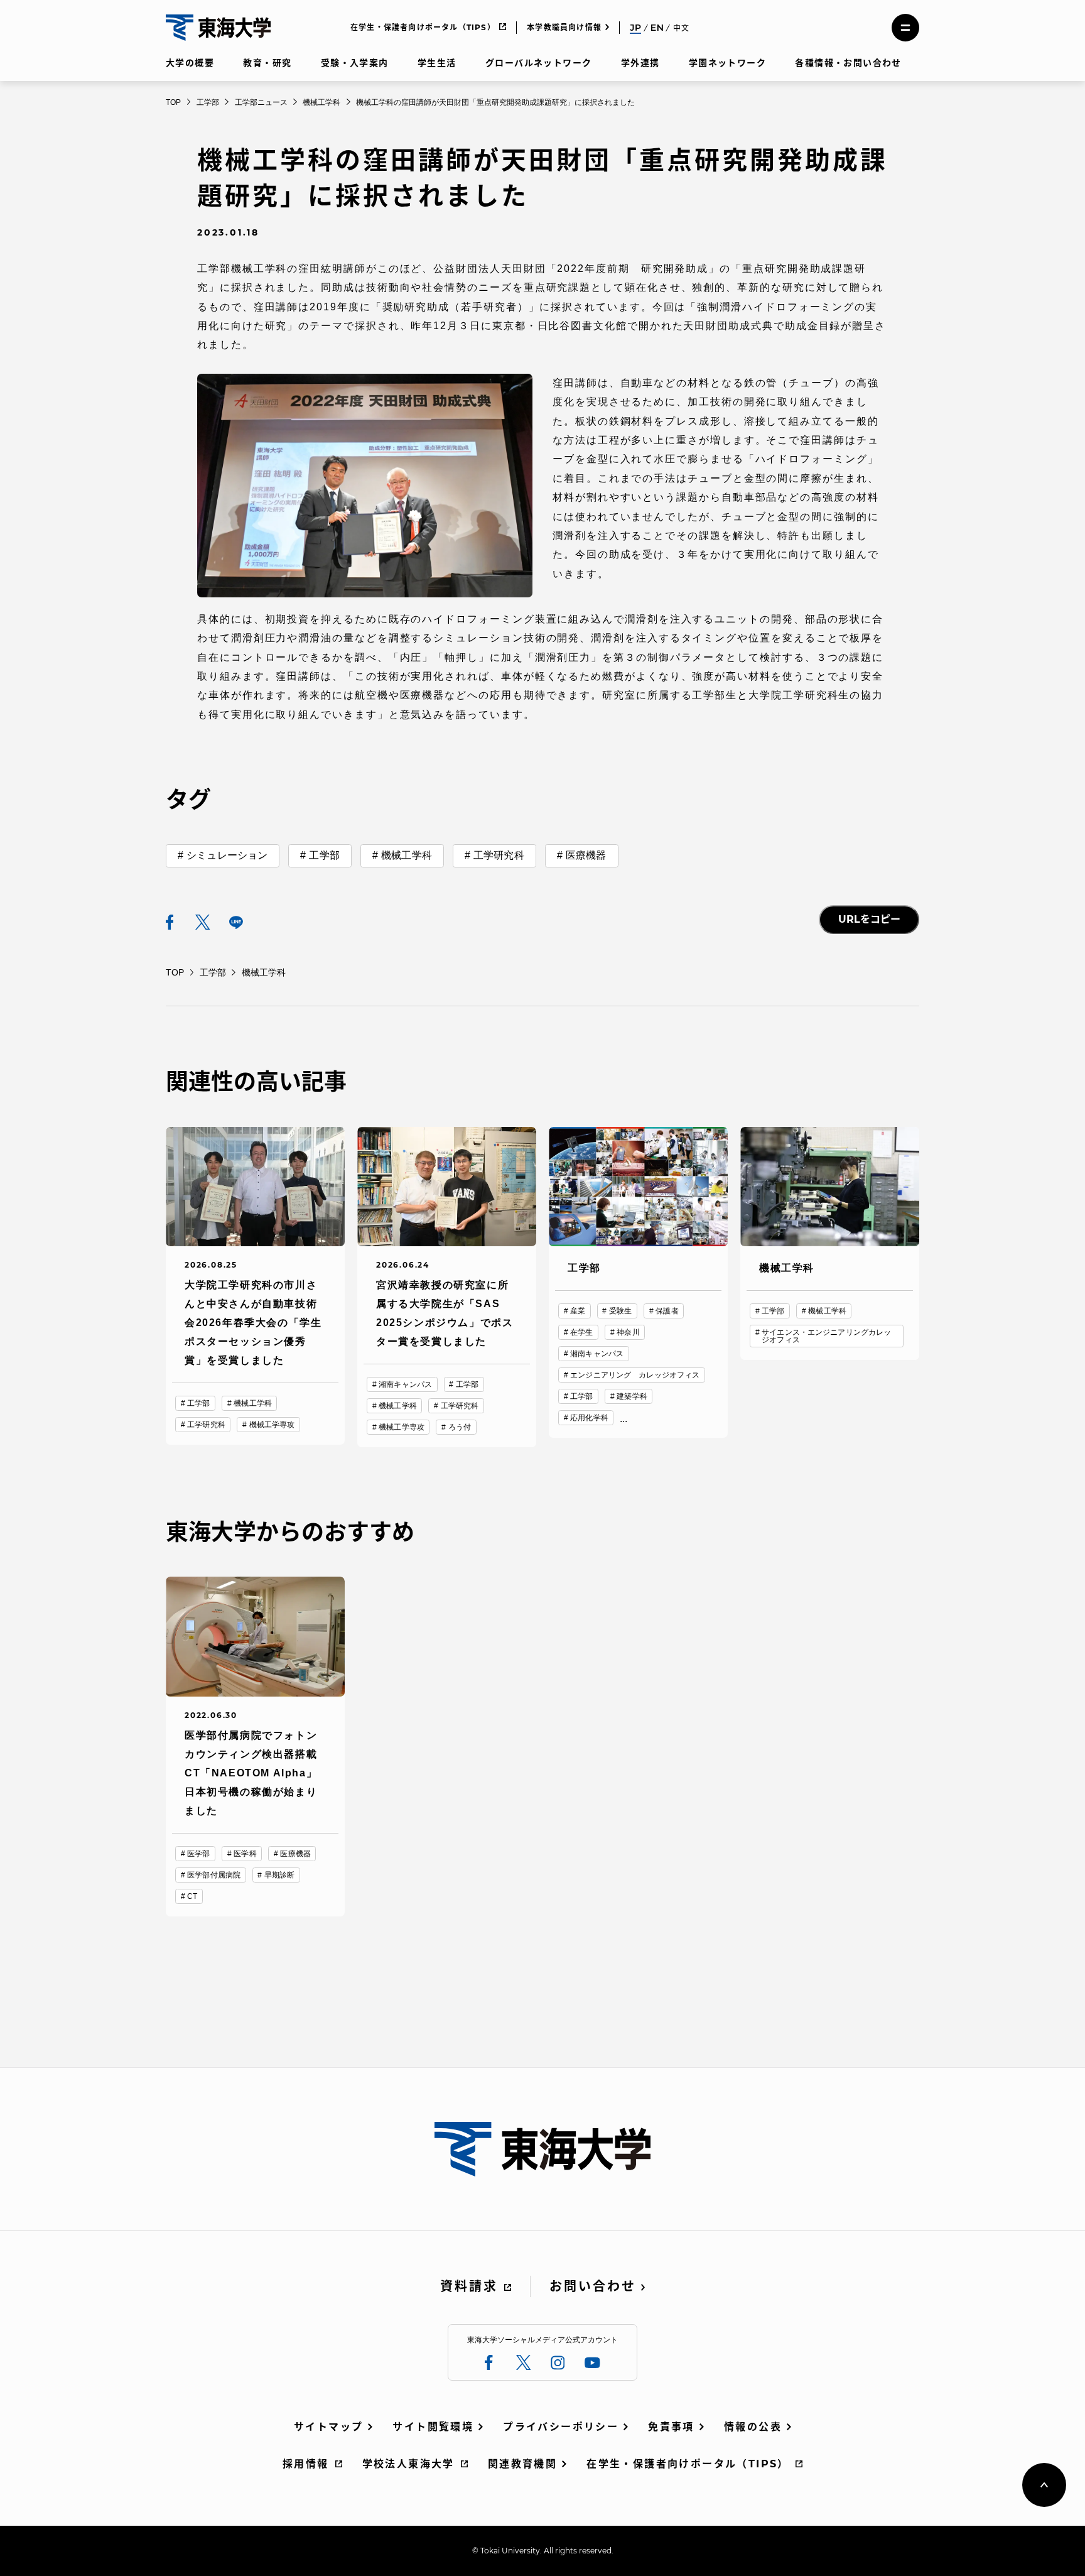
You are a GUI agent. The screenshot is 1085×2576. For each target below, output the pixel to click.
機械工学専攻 (272, 1425)
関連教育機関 (522, 2464)
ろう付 (460, 1427)
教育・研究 (267, 63)
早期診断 (279, 1875)
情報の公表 (753, 2427)
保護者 (667, 1311)
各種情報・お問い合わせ (848, 63)
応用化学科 (589, 1418)
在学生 (581, 1332)
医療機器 (586, 855)
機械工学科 (407, 855)
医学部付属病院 (214, 1875)
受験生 (620, 1311)
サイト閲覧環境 (433, 2427)
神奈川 (628, 1332)
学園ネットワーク (727, 63)
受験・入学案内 (355, 63)
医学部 (198, 1854)
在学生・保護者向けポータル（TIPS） (423, 27)
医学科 (245, 1854)
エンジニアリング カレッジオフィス (635, 1375)
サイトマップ (328, 2427)
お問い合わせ (593, 2286)
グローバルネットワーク (538, 63)
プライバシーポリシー (561, 2427)
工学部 (324, 855)
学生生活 (437, 63)
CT (192, 1896)
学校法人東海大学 (408, 2464)
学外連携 (640, 63)
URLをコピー (869, 919)
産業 (578, 1311)
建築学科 (632, 1396)
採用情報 (306, 2464)
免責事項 (671, 2427)
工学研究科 (499, 855)
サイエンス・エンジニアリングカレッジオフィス (826, 1336)
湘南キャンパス (405, 1384)
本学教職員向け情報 (564, 27)
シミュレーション (227, 855)
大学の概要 (190, 63)
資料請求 (469, 2286)
